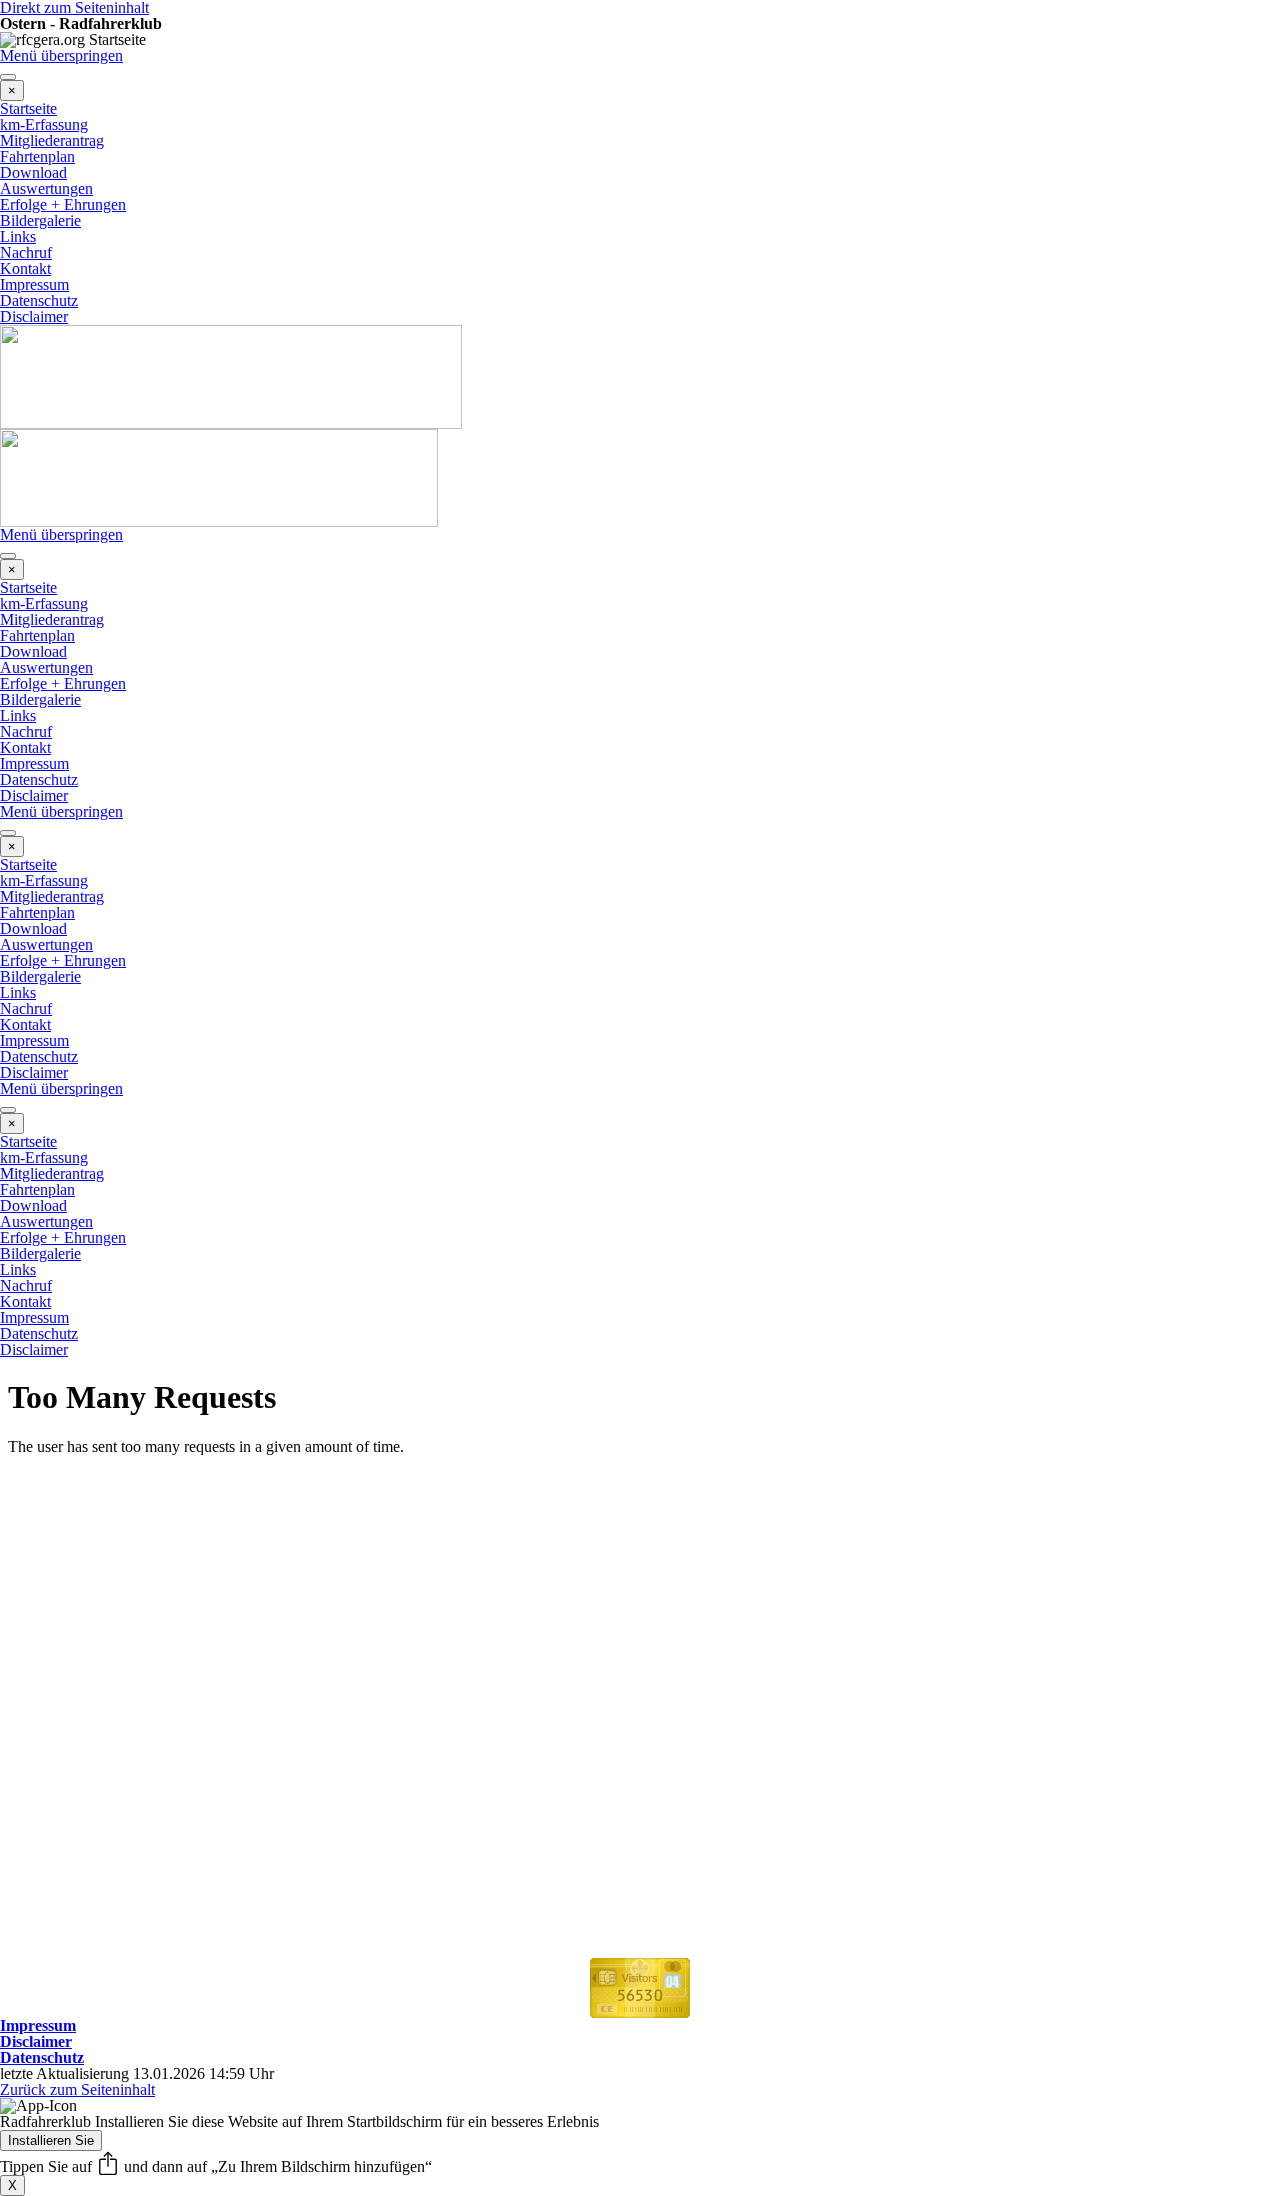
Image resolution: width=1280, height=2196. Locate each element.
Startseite (28, 108)
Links (18, 236)
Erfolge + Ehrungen (63, 204)
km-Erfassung (44, 124)
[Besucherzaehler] (640, 2009)
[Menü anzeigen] (8, 77)
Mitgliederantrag (52, 140)
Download (33, 172)
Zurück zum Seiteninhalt (77, 2089)
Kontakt (25, 268)
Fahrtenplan (37, 156)
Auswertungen (46, 188)
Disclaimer (34, 316)
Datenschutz (39, 300)
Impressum (34, 284)
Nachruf (26, 252)
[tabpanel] (640, 2026)
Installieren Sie (51, 2140)
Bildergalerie (40, 220)
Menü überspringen (61, 55)
